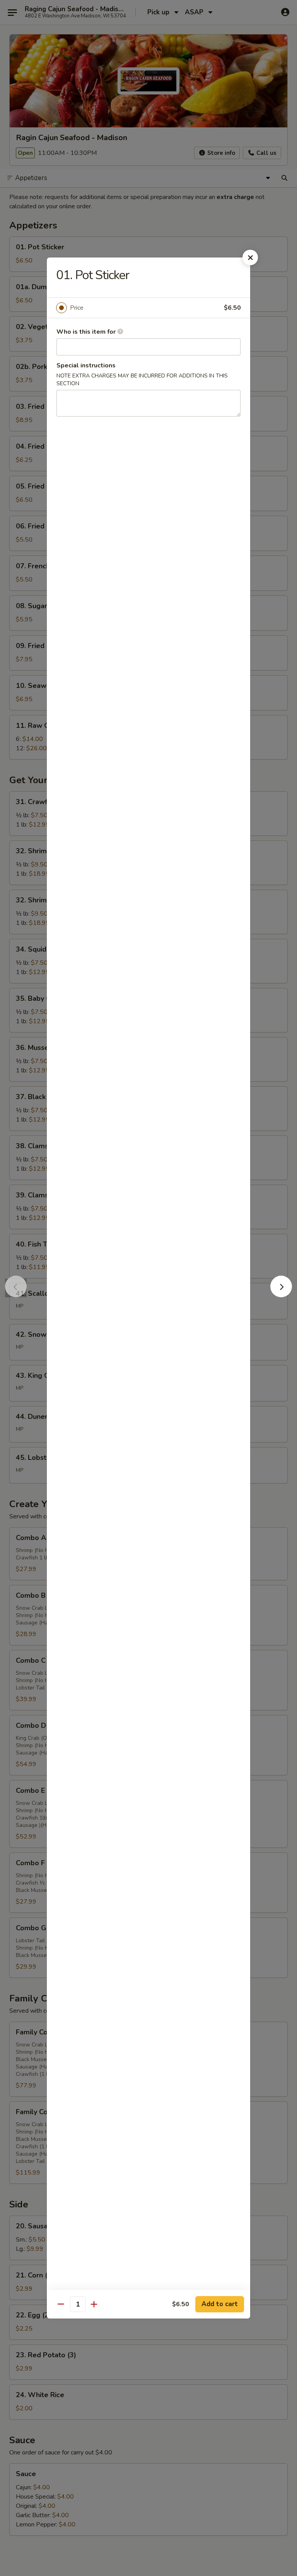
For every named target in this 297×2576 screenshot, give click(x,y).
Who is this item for (87, 332)
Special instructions (86, 365)
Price (77, 308)
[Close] (250, 257)
